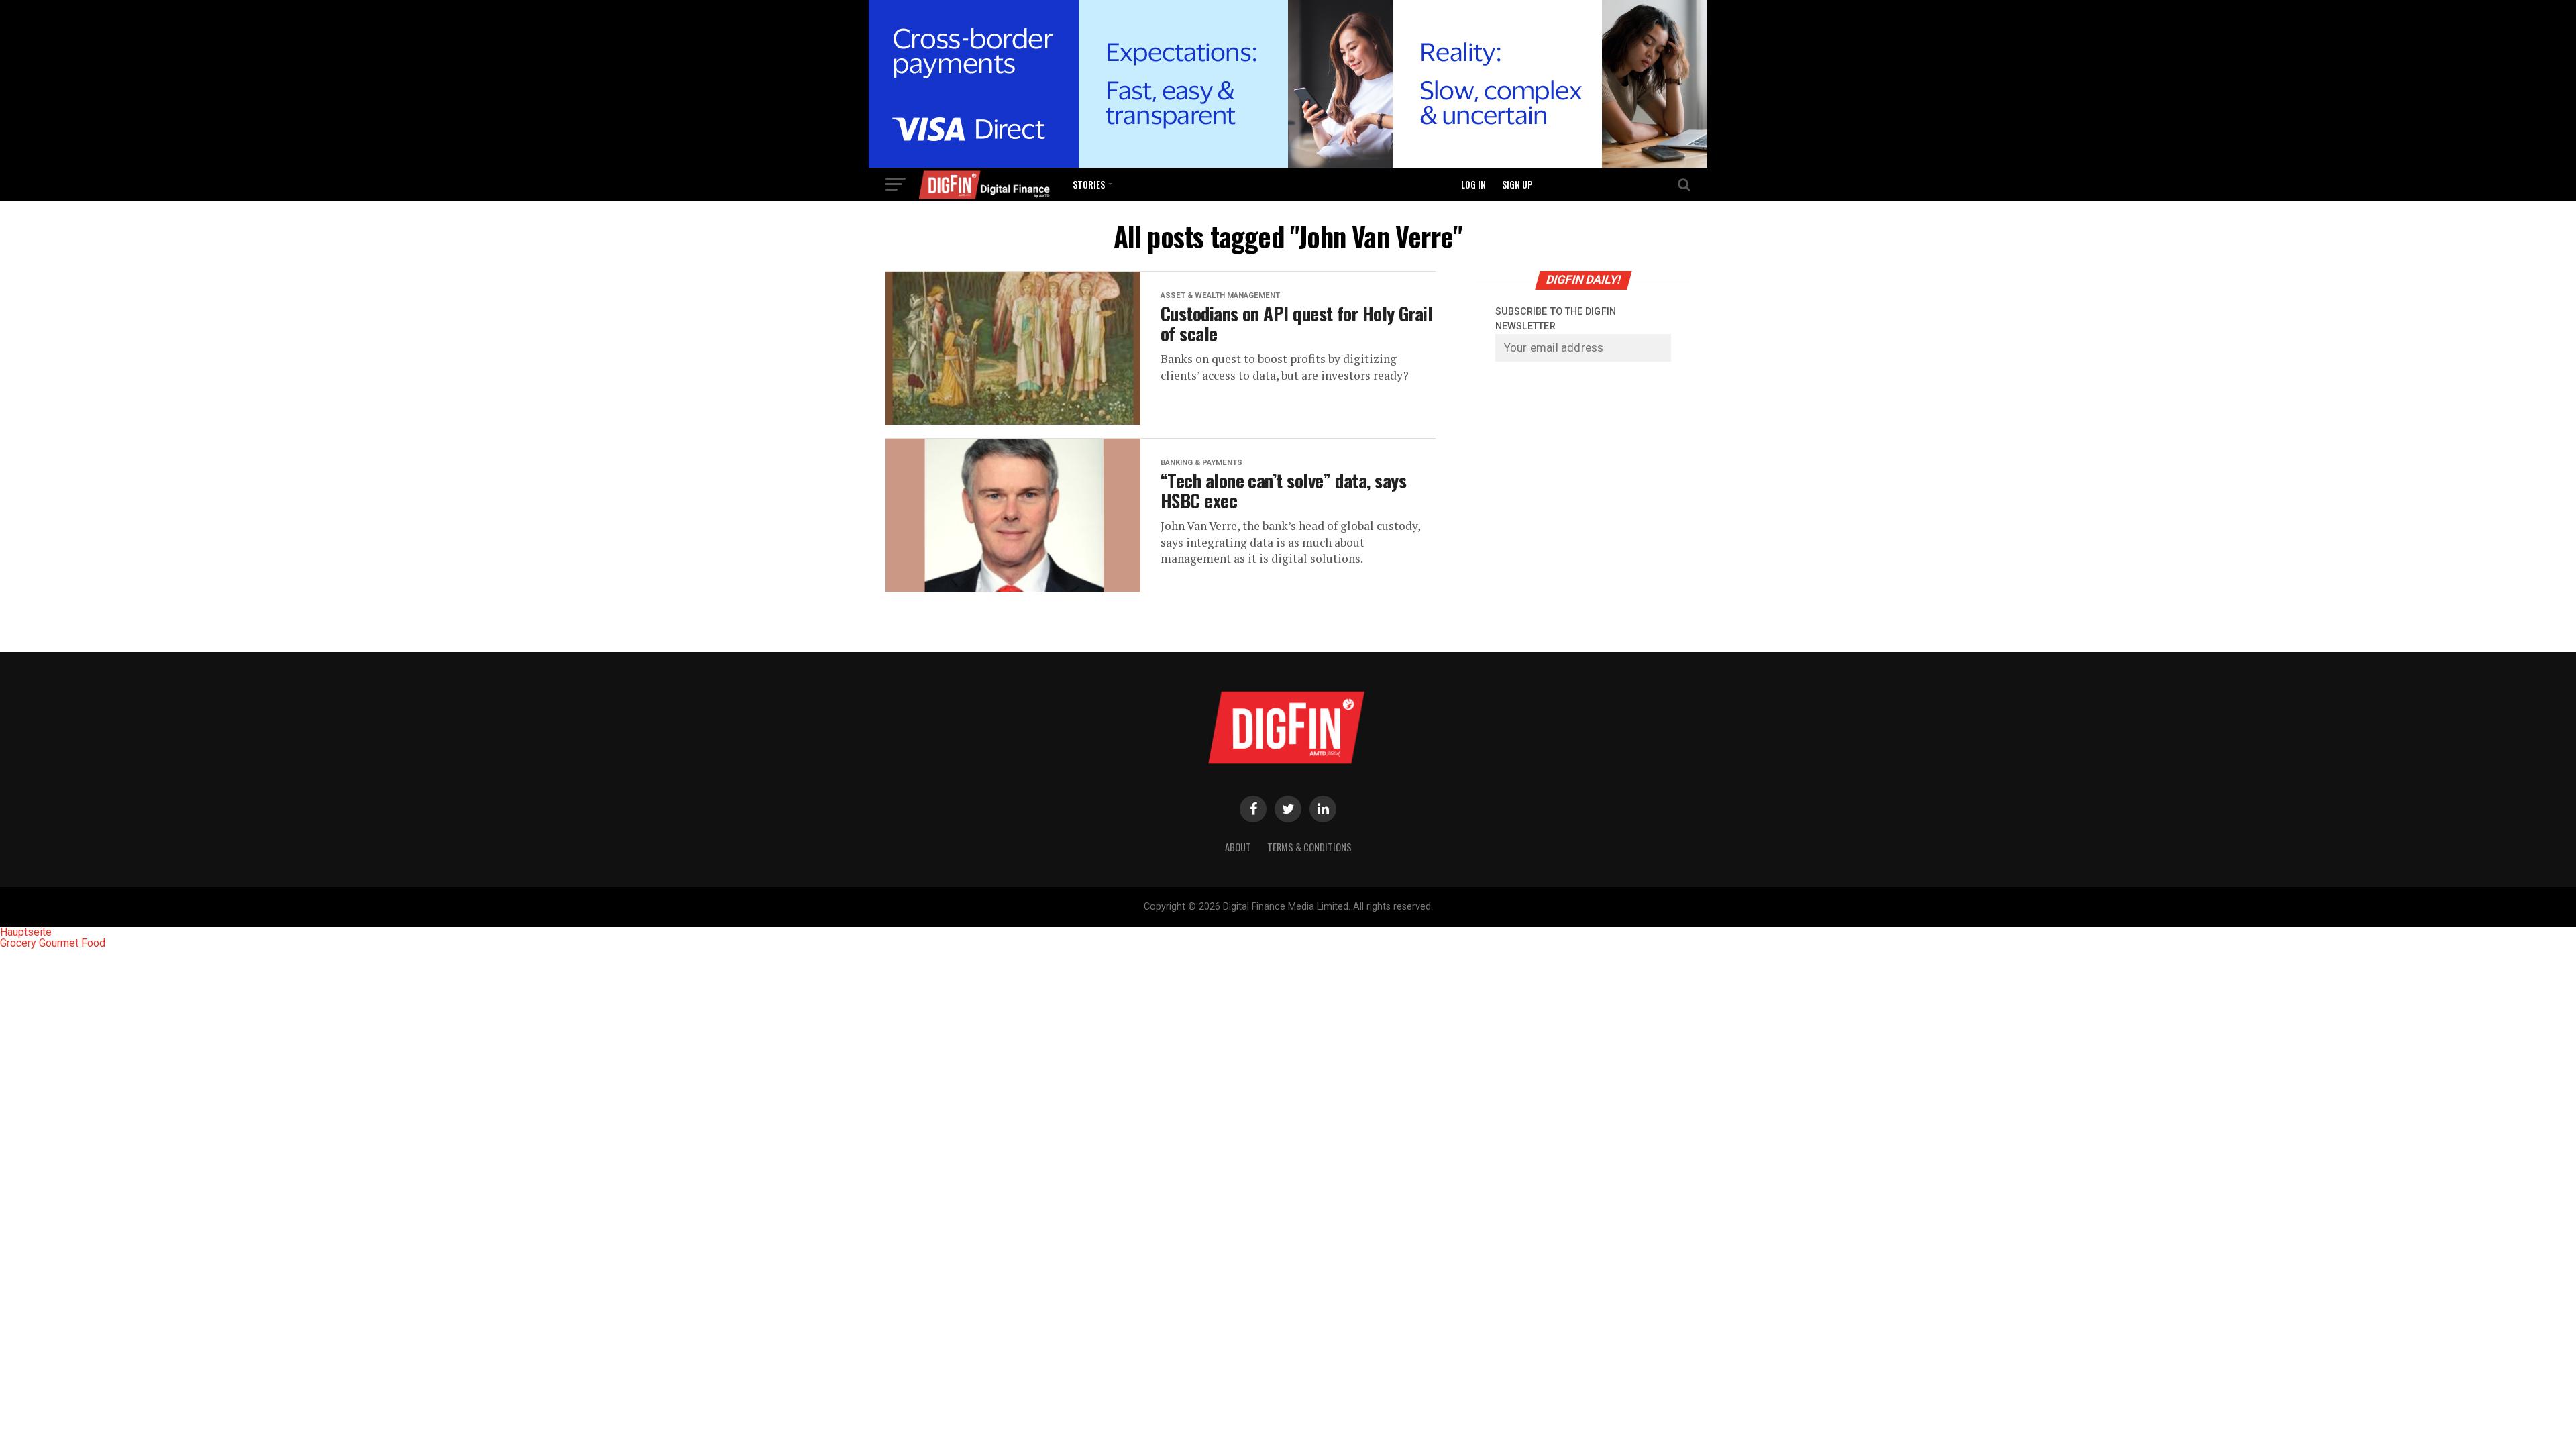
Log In (1473, 184)
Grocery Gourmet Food (53, 943)
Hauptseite (26, 932)
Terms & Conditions (1309, 847)
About (1238, 847)
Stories (1089, 184)
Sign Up (1517, 184)
